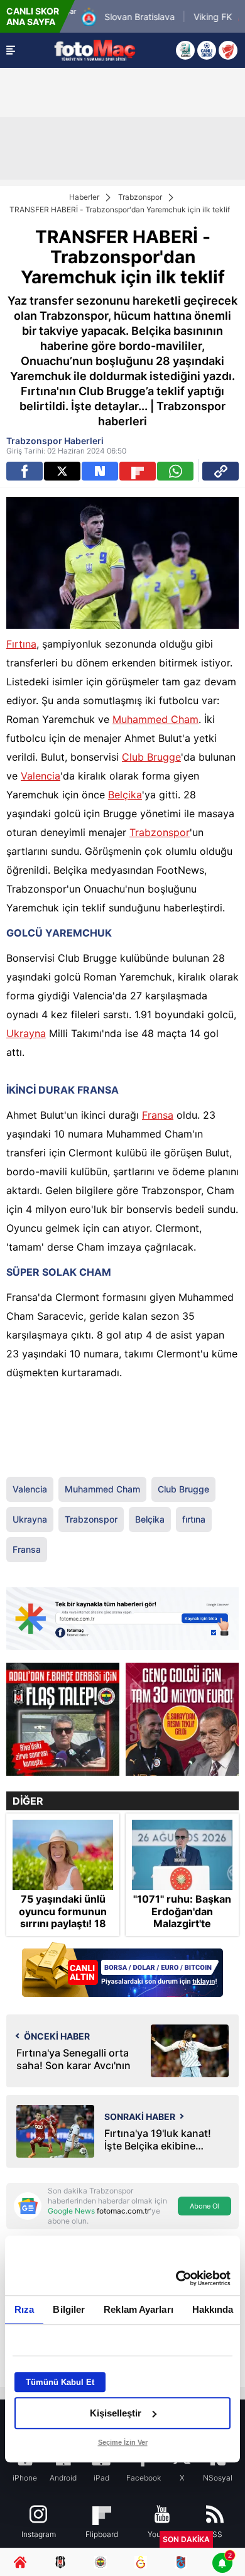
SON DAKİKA (186, 2539)
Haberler (84, 197)
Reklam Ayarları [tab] (139, 2309)
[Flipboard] (138, 471)
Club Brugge (151, 757)
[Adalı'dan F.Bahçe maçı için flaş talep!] (63, 1719)
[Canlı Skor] (207, 50)
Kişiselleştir (116, 2413)
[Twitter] (62, 471)
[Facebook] (24, 471)
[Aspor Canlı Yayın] (185, 50)
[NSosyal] (100, 471)
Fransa (158, 1115)
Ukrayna (26, 1033)
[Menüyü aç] (11, 50)
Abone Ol (204, 2206)
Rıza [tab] (24, 2309)
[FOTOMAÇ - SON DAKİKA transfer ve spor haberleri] (95, 50)
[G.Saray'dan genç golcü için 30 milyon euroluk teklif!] (182, 1719)
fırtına (194, 1519)
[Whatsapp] (175, 471)
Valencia (41, 776)
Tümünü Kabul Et (60, 2382)
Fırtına (21, 644)
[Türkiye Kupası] (228, 50)
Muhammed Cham (155, 719)
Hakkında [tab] (213, 2309)
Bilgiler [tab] (69, 2309)
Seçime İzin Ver (123, 2442)
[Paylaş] (220, 471)
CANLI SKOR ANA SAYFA (33, 16)
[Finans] (122, 1971)
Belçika (125, 795)
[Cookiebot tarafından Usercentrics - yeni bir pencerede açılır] (176, 2278)
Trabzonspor (140, 197)
